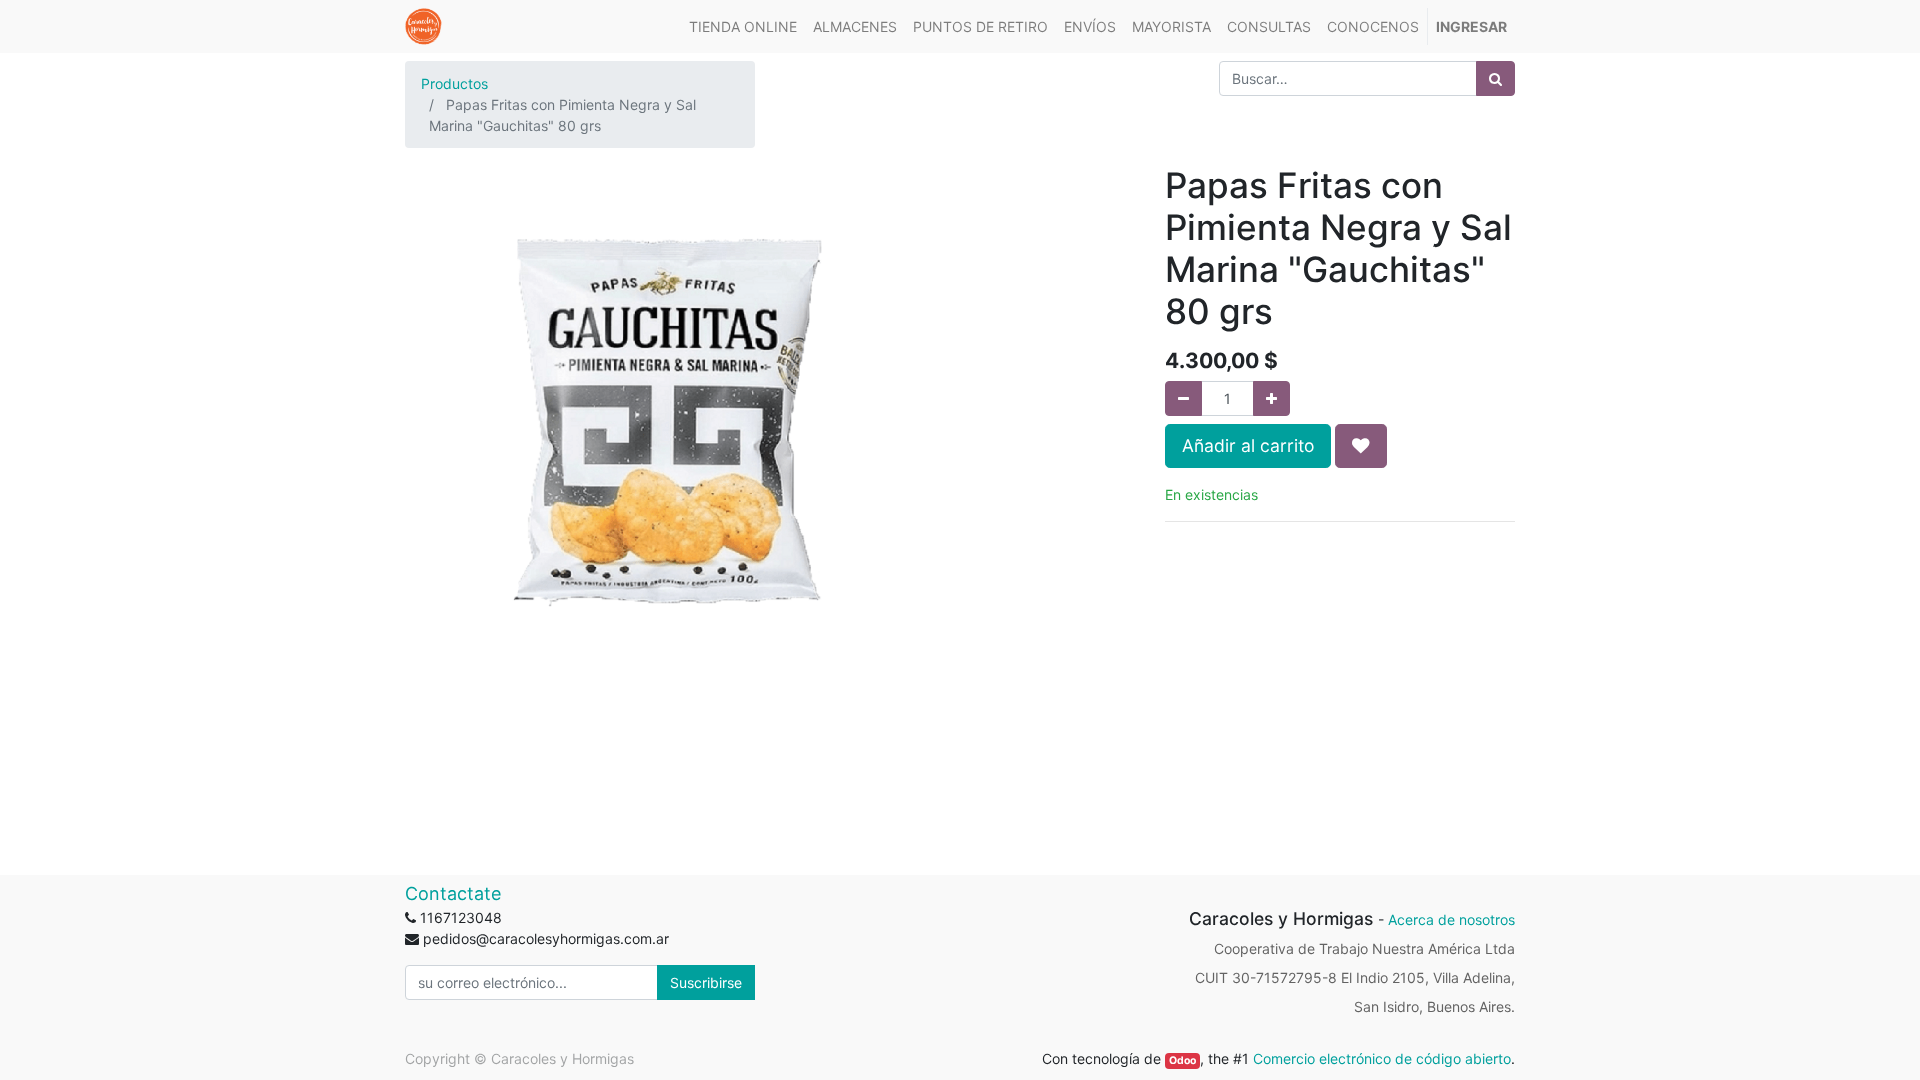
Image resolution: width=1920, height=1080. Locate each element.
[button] (1361, 446)
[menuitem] (743, 26)
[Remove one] (1183, 398)
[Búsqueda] (1495, 78)
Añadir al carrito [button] (1248, 445)
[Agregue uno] (1271, 398)
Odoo (1182, 1060)
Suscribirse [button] (706, 982)
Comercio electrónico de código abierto (1382, 1058)
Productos (454, 83)
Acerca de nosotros (1451, 919)
